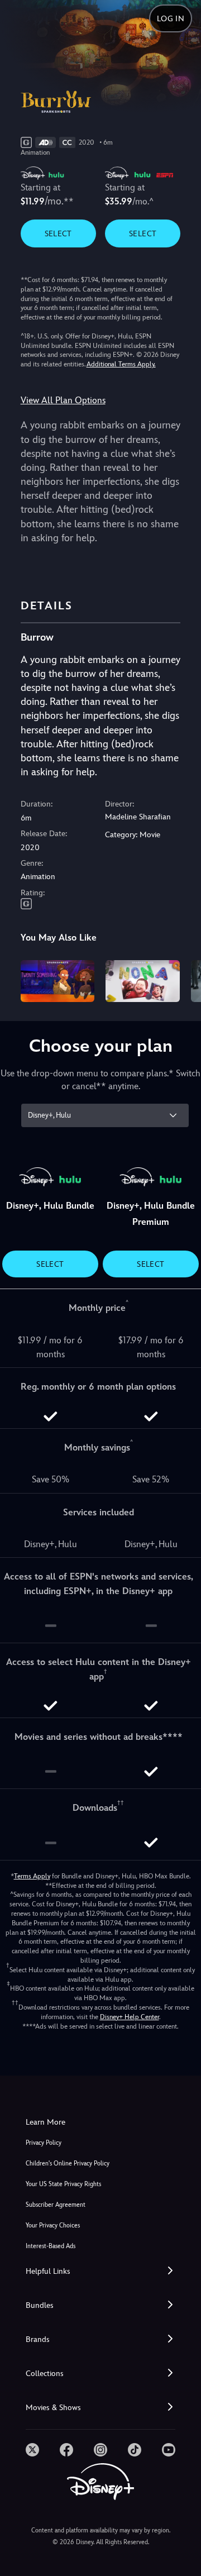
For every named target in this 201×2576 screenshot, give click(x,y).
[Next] (182, 979)
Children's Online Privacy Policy (68, 2164)
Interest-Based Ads (51, 2246)
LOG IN (171, 18)
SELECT (58, 233)
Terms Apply (32, 1876)
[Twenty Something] (58, 981)
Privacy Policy (44, 2143)
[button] (100, 2271)
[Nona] (143, 981)
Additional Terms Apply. (121, 364)
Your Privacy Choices (53, 2226)
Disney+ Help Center (130, 2017)
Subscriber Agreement (56, 2205)
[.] (32, 2450)
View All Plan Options (63, 400)
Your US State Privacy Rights (63, 2184)
